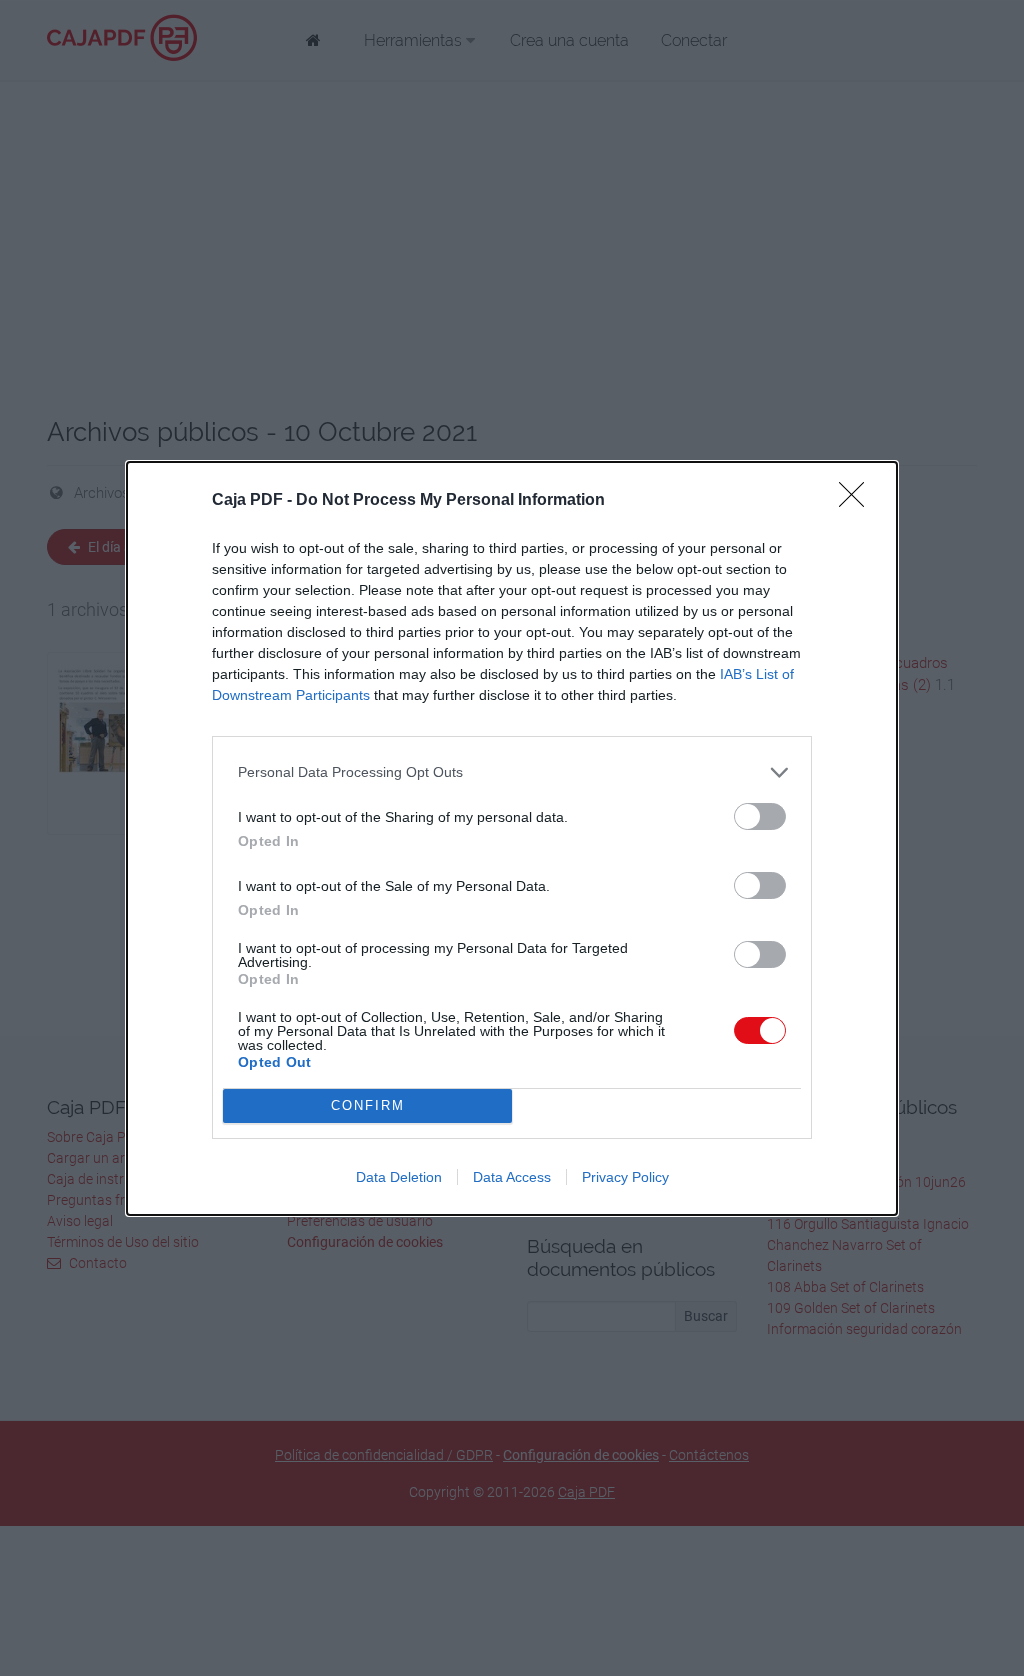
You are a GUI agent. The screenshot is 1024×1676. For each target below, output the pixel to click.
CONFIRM (368, 1105)
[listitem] (512, 772)
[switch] (760, 816)
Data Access (512, 1177)
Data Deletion (399, 1177)
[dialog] (512, 838)
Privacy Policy (625, 1177)
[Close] (858, 501)
